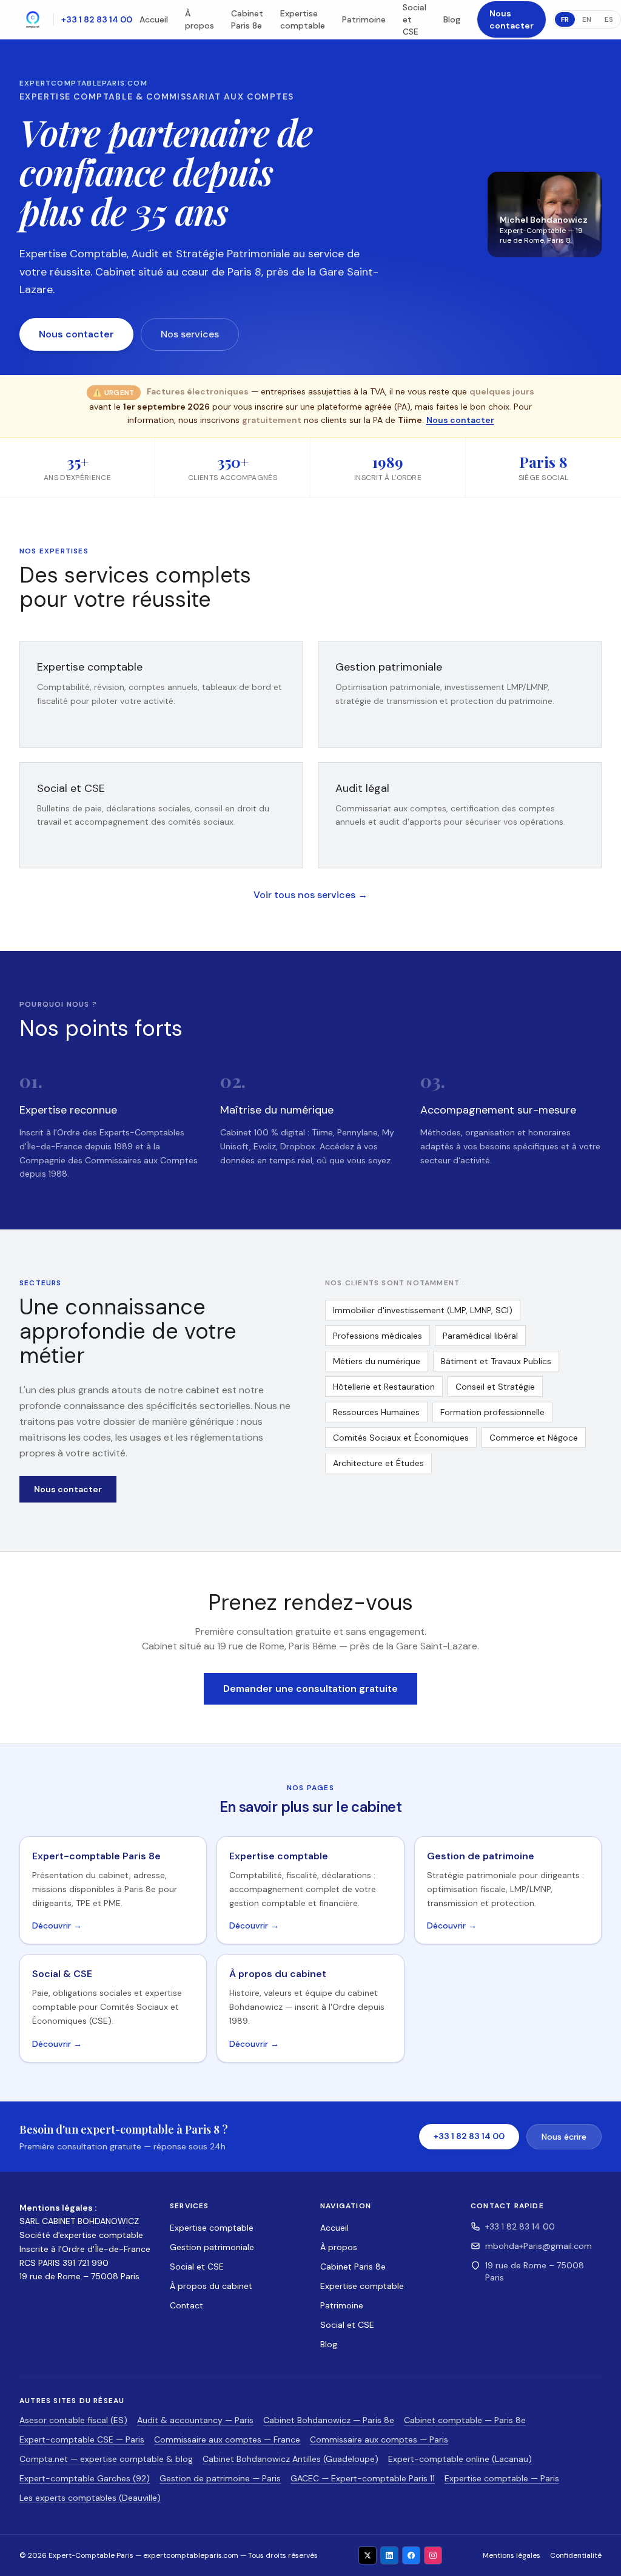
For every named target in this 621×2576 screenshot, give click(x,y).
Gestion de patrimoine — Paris (220, 2478)
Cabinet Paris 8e (247, 19)
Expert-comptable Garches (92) (85, 2478)
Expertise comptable (303, 19)
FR (565, 19)
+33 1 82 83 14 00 (97, 19)
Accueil (154, 19)
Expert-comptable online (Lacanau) (460, 2459)
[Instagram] (433, 2555)
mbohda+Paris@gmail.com (539, 2246)
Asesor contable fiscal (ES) (73, 2420)
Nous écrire (564, 2137)
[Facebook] (411, 2555)
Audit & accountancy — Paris (195, 2420)
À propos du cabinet (211, 2286)
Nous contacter (512, 19)
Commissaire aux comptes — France (227, 2439)
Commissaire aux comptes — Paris (379, 2439)
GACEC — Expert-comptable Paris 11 (363, 2478)
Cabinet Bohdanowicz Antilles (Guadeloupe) (290, 2459)
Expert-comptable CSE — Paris (82, 2439)
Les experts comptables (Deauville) (90, 2498)
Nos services (190, 334)
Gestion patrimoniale (212, 2247)
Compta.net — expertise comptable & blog (106, 2459)
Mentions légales (512, 2555)
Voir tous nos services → (310, 895)
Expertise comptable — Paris (502, 2478)
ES (609, 19)
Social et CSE (197, 2267)
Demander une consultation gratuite (310, 1689)
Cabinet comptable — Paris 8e (465, 2420)
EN (587, 19)
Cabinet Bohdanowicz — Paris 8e (329, 2420)
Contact (186, 2305)
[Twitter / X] (368, 2555)
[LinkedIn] (389, 2555)
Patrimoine (364, 19)
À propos (200, 19)
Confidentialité (576, 2555)
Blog (452, 19)
